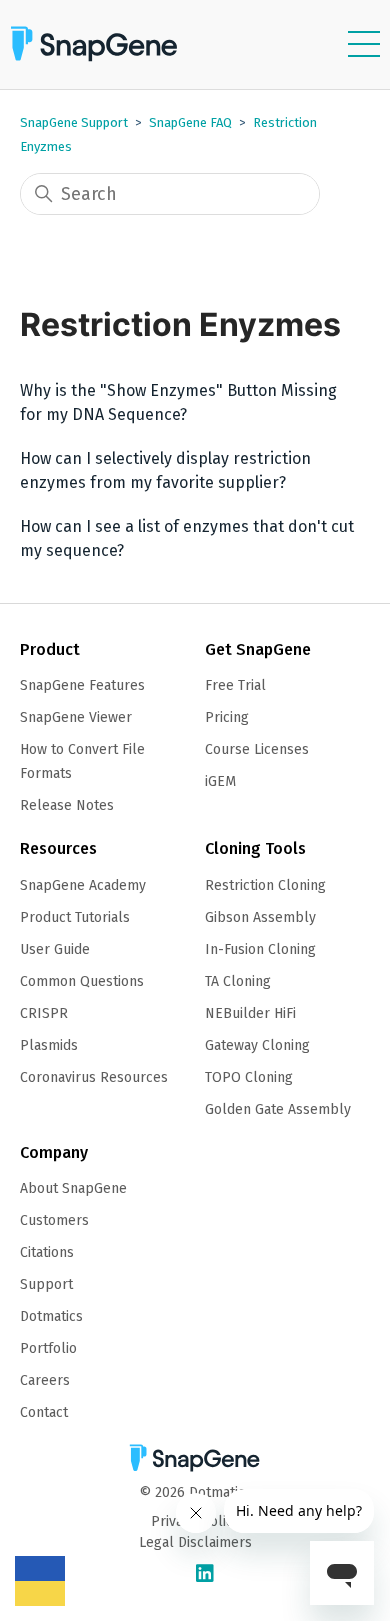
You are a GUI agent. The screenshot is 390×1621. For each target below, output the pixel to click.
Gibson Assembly (260, 917)
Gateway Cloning (257, 1045)
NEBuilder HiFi (250, 1013)
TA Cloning (238, 981)
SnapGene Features (82, 685)
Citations (47, 1252)
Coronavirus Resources (94, 1077)
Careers (45, 1380)
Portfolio (48, 1348)
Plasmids (49, 1045)
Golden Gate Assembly (278, 1109)
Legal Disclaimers (195, 1542)
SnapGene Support (74, 122)
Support (46, 1284)
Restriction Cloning (265, 885)
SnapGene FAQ (190, 122)
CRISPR (44, 1013)
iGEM (220, 781)
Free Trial (235, 685)
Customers (54, 1220)
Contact (44, 1412)
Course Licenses (257, 749)
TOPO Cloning (249, 1077)
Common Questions (82, 981)
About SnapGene (73, 1188)
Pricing (227, 717)
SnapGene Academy (83, 885)
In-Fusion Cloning (260, 949)
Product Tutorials (75, 917)
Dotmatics (51, 1316)
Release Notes (67, 805)
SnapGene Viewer (76, 717)
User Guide (55, 949)
